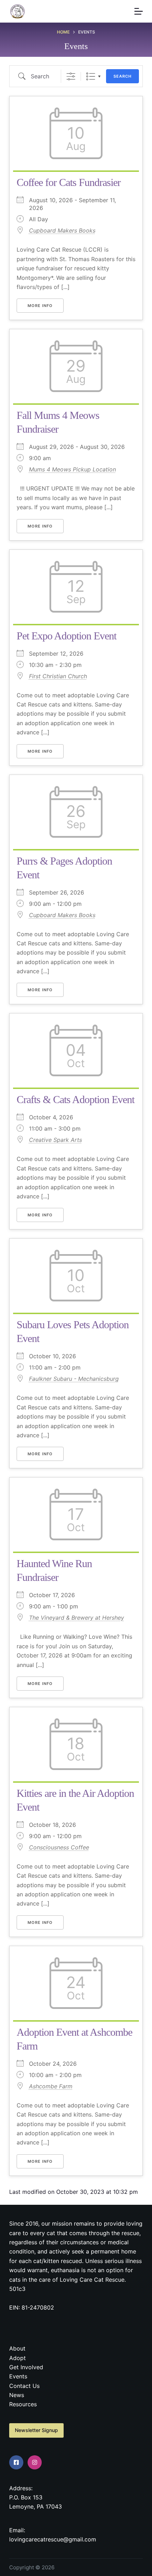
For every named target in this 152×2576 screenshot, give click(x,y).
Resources (23, 2404)
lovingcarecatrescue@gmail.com (53, 2539)
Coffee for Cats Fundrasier (69, 182)
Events (18, 2376)
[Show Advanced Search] (71, 76)
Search (122, 76)
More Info (40, 306)
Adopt (17, 2358)
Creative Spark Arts (55, 1140)
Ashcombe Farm (51, 2086)
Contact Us (24, 2386)
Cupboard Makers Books (62, 230)
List (91, 76)
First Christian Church (58, 676)
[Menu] (139, 11)
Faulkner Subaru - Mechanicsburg (74, 1379)
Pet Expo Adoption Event (66, 636)
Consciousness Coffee (59, 1847)
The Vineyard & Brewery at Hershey (77, 1618)
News (17, 2395)
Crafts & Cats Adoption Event (75, 1099)
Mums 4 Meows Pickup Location (72, 469)
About (17, 2348)
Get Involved (26, 2367)
